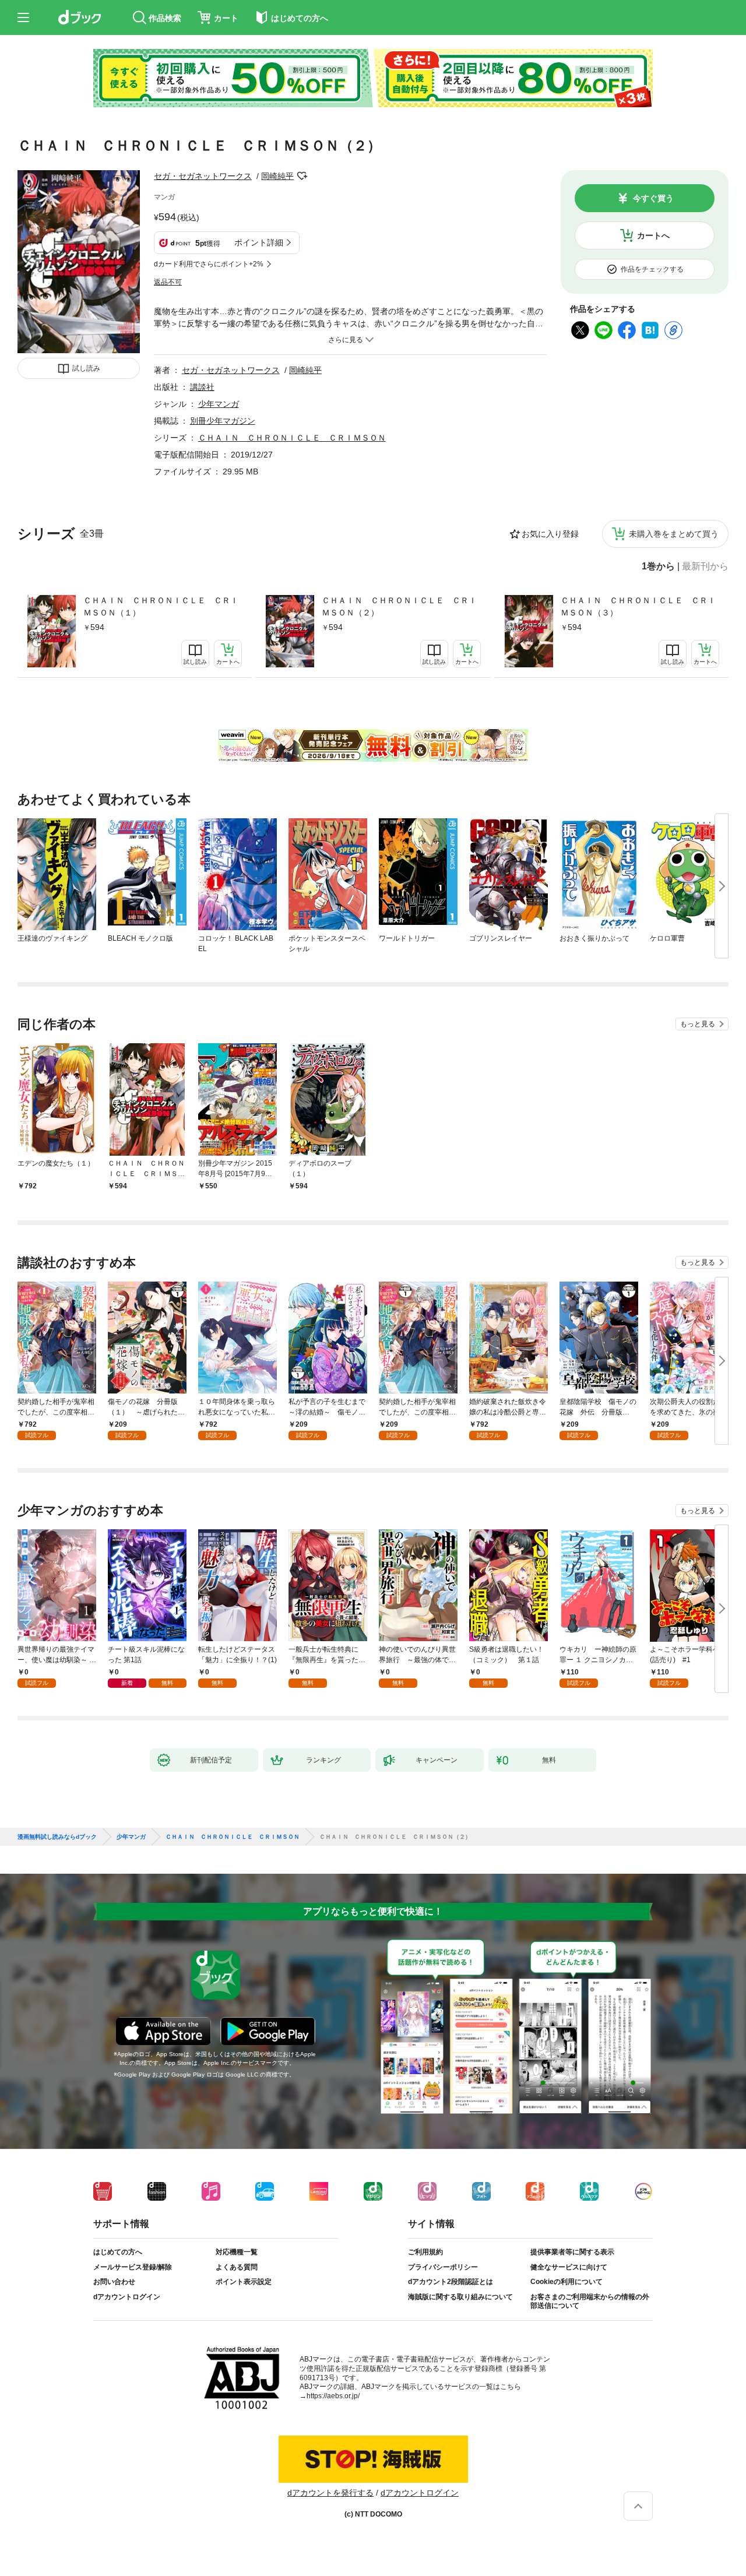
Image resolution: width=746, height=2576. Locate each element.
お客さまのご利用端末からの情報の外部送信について (590, 2301)
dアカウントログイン (127, 2297)
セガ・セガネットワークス (203, 176)
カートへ (653, 235)
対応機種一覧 (237, 2252)
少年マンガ (219, 404)
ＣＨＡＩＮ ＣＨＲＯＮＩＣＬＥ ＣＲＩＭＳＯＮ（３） (638, 606)
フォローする (302, 176)
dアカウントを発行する (330, 2493)
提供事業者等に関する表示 (572, 2252)
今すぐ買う (653, 198)
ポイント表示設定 (244, 2282)
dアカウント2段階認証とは (451, 2282)
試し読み (86, 368)
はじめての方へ (118, 2252)
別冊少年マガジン (223, 421)
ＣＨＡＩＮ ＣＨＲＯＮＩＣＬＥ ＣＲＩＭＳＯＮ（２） (399, 606)
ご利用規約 (425, 2252)
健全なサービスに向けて (569, 2267)
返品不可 (168, 282)
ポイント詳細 (259, 242)
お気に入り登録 (550, 534)
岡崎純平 (277, 176)
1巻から (658, 566)
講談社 (202, 387)
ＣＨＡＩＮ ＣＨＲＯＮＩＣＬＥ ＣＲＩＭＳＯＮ (292, 438)
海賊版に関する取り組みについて (460, 2297)
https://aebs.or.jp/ (333, 2396)
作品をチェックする (652, 269)
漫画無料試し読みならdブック (57, 1837)
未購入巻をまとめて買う (674, 534)
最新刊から (705, 566)
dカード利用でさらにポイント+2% (209, 264)
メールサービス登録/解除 (133, 2267)
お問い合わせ (114, 2282)
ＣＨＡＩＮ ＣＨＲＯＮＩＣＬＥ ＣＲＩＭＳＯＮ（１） (161, 606)
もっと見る (698, 1024)
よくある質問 (237, 2267)
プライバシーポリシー (443, 2267)
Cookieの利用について (566, 2282)
